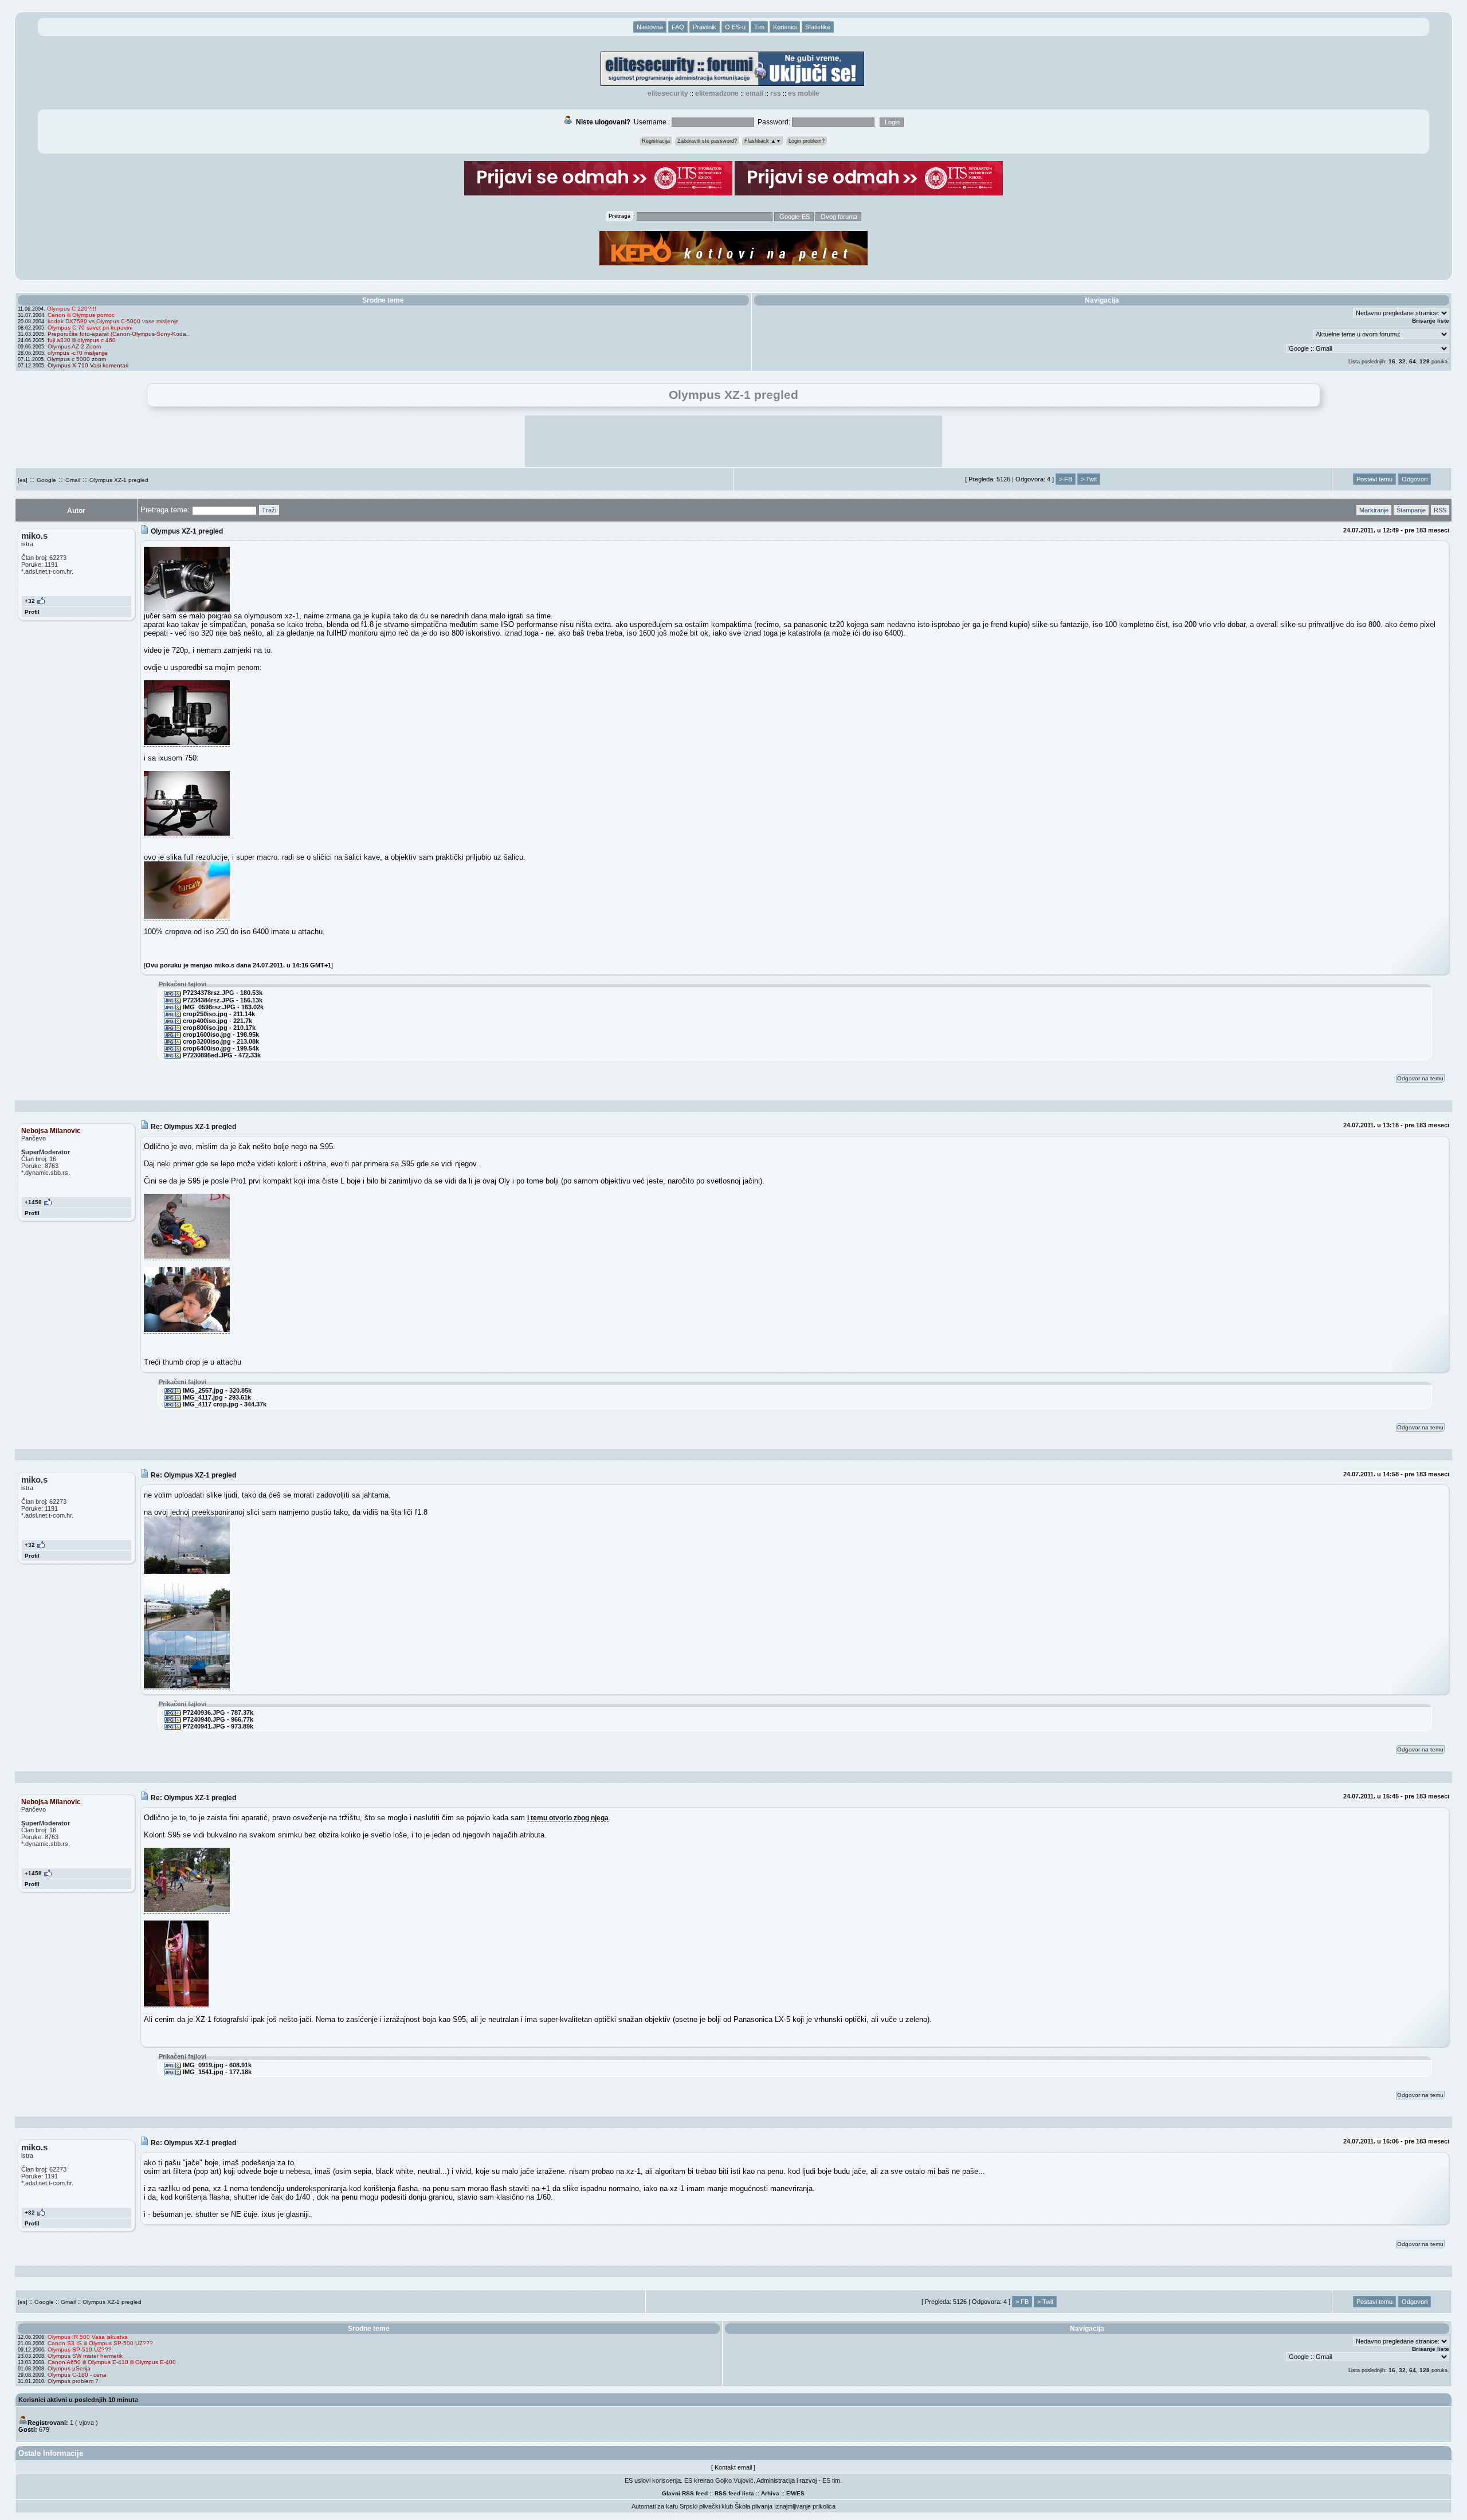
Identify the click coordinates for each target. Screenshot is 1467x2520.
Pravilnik (705, 27)
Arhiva (770, 2493)
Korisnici (785, 27)
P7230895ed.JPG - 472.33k (221, 1055)
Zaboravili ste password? (707, 141)
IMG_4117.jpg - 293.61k (216, 1397)
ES (801, 2493)
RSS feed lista (734, 2493)
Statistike (818, 27)
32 (1402, 361)
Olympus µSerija (69, 2368)
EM (791, 2493)
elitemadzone (717, 93)
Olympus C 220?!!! (72, 309)
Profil (32, 612)
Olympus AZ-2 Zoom (74, 346)
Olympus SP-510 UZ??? (80, 2349)
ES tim (831, 2480)
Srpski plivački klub (706, 2506)
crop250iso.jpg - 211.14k (218, 1014)
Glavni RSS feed (685, 2493)
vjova (87, 2423)
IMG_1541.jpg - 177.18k (216, 2072)
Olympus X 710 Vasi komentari (88, 365)
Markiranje (1374, 510)
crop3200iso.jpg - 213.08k (220, 1041)
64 (1413, 361)
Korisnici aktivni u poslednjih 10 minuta (78, 2400)
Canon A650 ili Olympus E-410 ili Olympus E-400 (112, 2362)
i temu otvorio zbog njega (568, 1818)
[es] (23, 480)
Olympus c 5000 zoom (77, 359)
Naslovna (650, 27)
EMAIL (754, 93)
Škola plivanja (754, 2506)
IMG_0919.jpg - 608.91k (216, 2065)
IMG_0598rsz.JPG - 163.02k (222, 1007)
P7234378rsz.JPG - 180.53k (222, 993)
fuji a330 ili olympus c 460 (82, 340)
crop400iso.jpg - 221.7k (217, 1021)
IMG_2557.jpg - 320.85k (216, 1390)
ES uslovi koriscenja (653, 2480)
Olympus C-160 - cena (77, 2375)
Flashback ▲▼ (763, 141)
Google (46, 480)
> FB (1066, 479)
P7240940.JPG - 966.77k (217, 1719)
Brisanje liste (1431, 321)
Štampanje (1411, 510)
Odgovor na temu (1420, 1078)
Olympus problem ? (73, 2381)
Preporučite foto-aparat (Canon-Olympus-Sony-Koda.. (119, 334)
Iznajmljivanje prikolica (805, 2506)
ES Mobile (804, 93)
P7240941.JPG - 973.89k (217, 1726)
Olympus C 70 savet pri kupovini (90, 328)
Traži (269, 510)
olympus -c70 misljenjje (78, 353)
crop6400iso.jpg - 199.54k (220, 1048)
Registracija (656, 141)
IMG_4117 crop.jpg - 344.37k (224, 1404)
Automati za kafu (655, 2506)
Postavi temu (1374, 479)
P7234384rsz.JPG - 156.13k (222, 1000)
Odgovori (1415, 479)
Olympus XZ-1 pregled (119, 480)
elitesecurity (668, 93)
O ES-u (735, 27)
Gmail (73, 480)
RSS (776, 93)
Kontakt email (733, 2467)
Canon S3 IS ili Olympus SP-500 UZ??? (100, 2343)
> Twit (1089, 479)
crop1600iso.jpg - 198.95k (220, 1034)
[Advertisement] (733, 441)
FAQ (678, 27)
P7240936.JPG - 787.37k (217, 1712)
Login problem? (807, 141)
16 (1392, 361)
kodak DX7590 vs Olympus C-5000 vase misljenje (113, 321)
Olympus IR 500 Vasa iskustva (88, 2337)
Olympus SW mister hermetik (85, 2356)
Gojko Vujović (734, 2480)
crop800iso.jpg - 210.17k (218, 1028)
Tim (759, 27)
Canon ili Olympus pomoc (81, 315)
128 (1425, 361)
